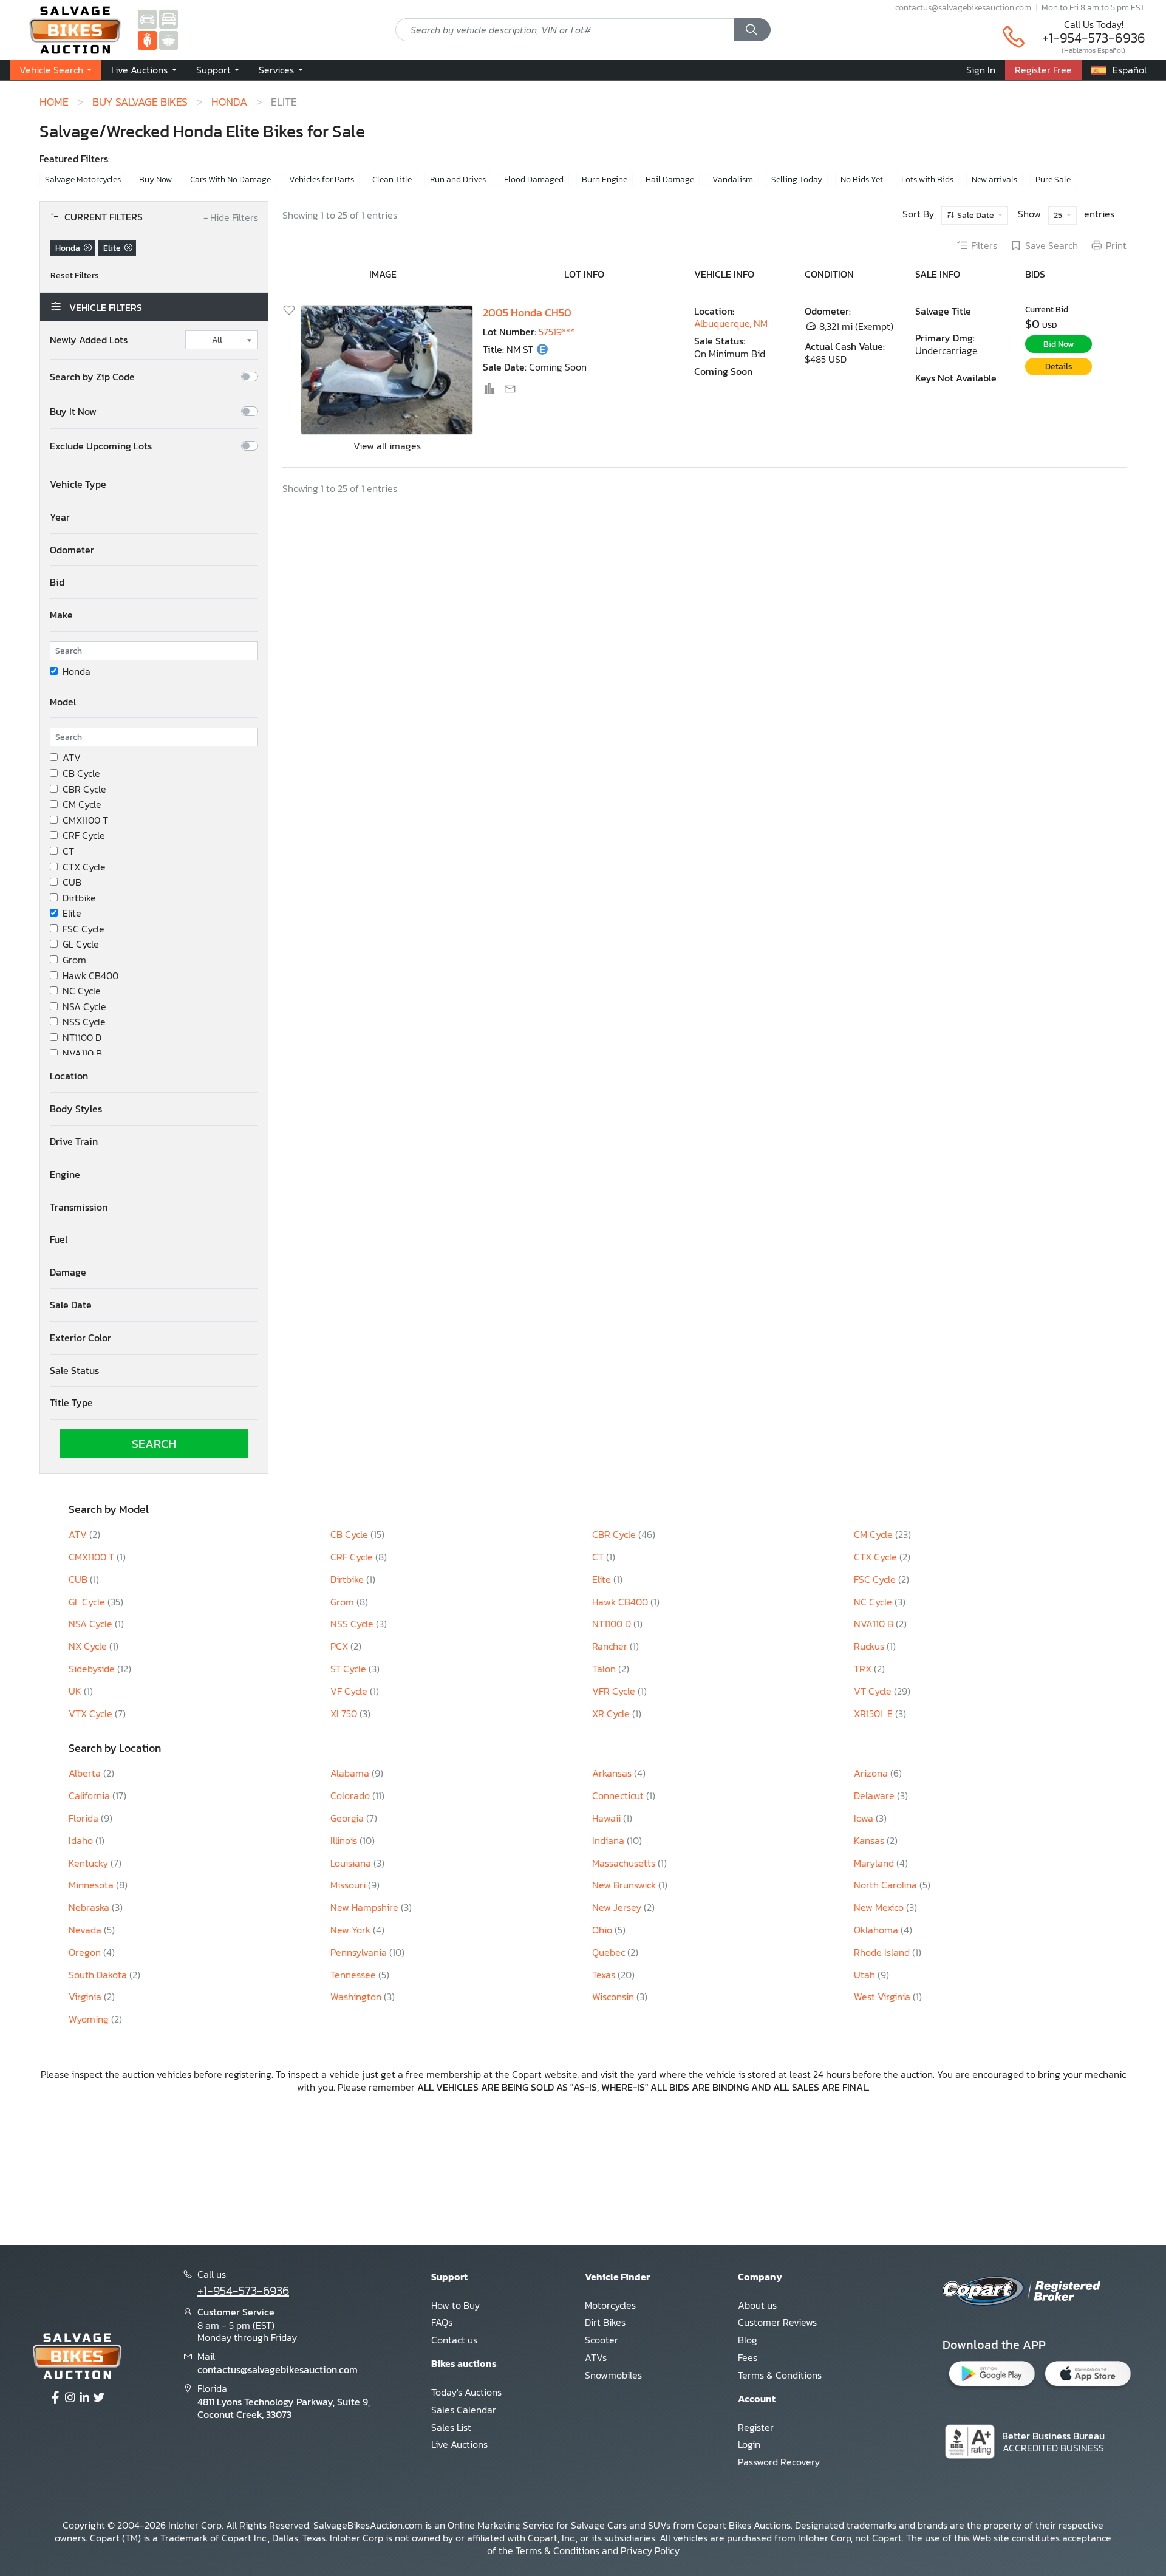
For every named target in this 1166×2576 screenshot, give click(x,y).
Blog (748, 2340)
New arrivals (994, 179)
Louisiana (352, 1863)
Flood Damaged (534, 179)
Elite (72, 913)
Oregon (86, 1952)
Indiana (609, 1840)
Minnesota (92, 1885)
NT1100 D (82, 1038)
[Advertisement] (583, 2168)
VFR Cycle (615, 1691)
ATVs (596, 2357)
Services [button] (278, 70)
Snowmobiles (613, 2375)
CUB (72, 882)
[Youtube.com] (99, 2398)
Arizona (872, 1773)
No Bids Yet (862, 179)
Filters (984, 246)
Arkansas (613, 1773)
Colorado (351, 1795)
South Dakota (99, 1975)
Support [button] (215, 70)
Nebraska (90, 1907)
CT (68, 851)
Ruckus (870, 1646)
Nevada (86, 1930)
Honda (229, 102)
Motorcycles (610, 2305)
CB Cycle (81, 774)
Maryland (875, 1863)
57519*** (557, 332)
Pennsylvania (360, 1952)
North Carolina (887, 1885)
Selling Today (797, 179)
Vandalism (733, 179)
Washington (357, 1997)
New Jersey (618, 1907)
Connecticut (619, 1795)
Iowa (865, 1818)
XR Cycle (612, 1713)
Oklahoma (877, 1930)
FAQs (442, 2322)
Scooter (602, 2340)
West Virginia (883, 1997)
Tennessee (354, 1975)
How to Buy (455, 2305)
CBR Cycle (84, 789)
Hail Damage (670, 179)
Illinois (345, 1840)
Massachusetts (625, 1863)
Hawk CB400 (90, 976)
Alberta (86, 1773)
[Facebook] (55, 2398)
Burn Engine (605, 179)
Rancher (611, 1646)
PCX (340, 1646)
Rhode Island (883, 1952)
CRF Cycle (84, 835)
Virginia (86, 1997)
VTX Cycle (92, 1713)
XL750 (345, 1713)
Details (1059, 367)
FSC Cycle (84, 929)
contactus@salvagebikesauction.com (963, 7)
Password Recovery (779, 2462)
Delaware (875, 1795)
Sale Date (976, 215)
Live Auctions (459, 2444)
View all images (387, 446)
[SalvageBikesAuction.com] (147, 39)
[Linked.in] (84, 2398)
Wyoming (90, 2019)
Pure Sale (1053, 179)
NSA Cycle (84, 1007)
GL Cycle (81, 944)
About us (757, 2305)
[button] (144, 70)
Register (756, 2427)
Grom (74, 960)
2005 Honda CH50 (527, 313)
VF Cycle (350, 1691)
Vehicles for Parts (322, 179)
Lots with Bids (927, 179)
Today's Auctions (466, 2392)
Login (749, 2444)
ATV (72, 758)
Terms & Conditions (780, 2375)
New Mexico (880, 1907)
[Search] (752, 30)
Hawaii (608, 1818)
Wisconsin (614, 1997)
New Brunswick (625, 1885)
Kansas (870, 1840)
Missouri (349, 1885)
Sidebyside (93, 1669)
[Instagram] (70, 2398)
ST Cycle (349, 1669)
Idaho (82, 1840)
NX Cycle (89, 1646)
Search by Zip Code (92, 377)
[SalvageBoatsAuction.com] (169, 39)
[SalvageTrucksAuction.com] (169, 18)
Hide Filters (231, 218)
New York (352, 1930)
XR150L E (874, 1713)
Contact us (454, 2340)
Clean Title (392, 179)
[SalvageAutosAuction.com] (147, 18)
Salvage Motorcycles (83, 179)
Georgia (348, 1818)
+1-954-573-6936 (1094, 38)
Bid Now (1059, 344)
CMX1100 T (85, 820)
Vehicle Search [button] (53, 70)
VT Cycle (874, 1691)
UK (76, 1691)
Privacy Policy (650, 2550)
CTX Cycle (84, 867)
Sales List (451, 2427)
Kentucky (90, 1863)
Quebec (610, 1952)
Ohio (603, 1930)
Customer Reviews (777, 2322)
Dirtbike (79, 898)
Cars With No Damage (230, 179)
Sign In (981, 70)
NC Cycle (82, 991)
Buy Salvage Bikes (140, 102)
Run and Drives (458, 179)
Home (54, 102)
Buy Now (155, 179)
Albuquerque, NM (731, 323)
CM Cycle (82, 805)
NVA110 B (82, 1054)
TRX (864, 1669)
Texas (605, 1975)
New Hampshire (366, 1907)
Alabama (351, 1773)
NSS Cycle (84, 1022)
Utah (866, 1975)
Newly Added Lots (89, 340)
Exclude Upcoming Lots (101, 446)
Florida (85, 1818)
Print (1116, 246)
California (90, 1795)
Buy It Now (73, 412)
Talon (605, 1669)
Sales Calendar (464, 2410)
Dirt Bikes (605, 2322)
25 (1059, 215)
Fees (748, 2357)
